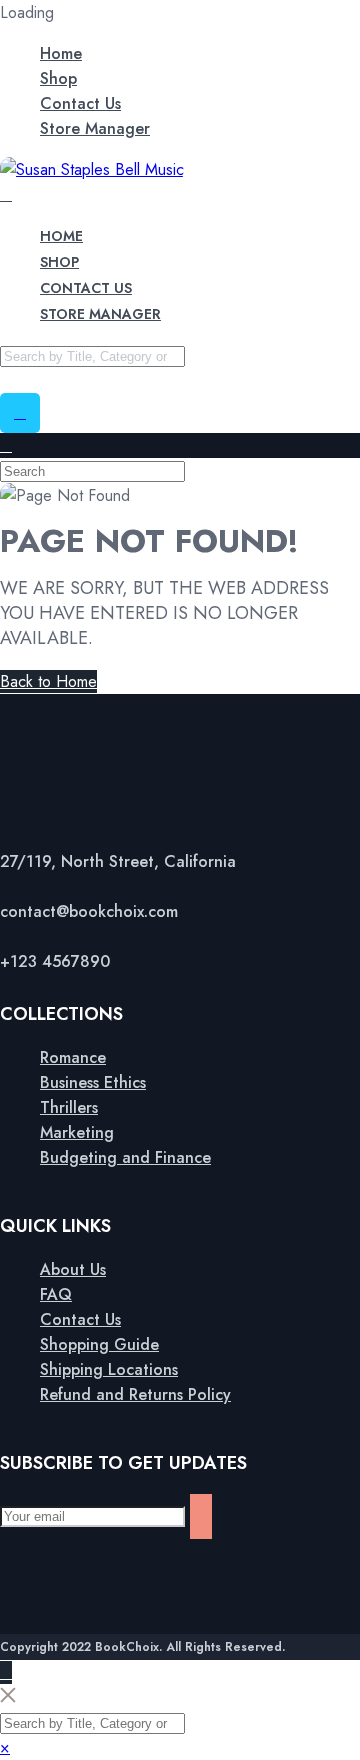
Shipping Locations (109, 1369)
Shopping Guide (99, 1344)
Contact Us (80, 103)
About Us (73, 1269)
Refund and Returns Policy (135, 1394)
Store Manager (95, 128)
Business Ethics (93, 1082)
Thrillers (69, 1107)
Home (61, 53)
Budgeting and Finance (125, 1157)
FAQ (56, 1294)
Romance (73, 1057)
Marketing (77, 1132)
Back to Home (48, 681)
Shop (58, 78)
